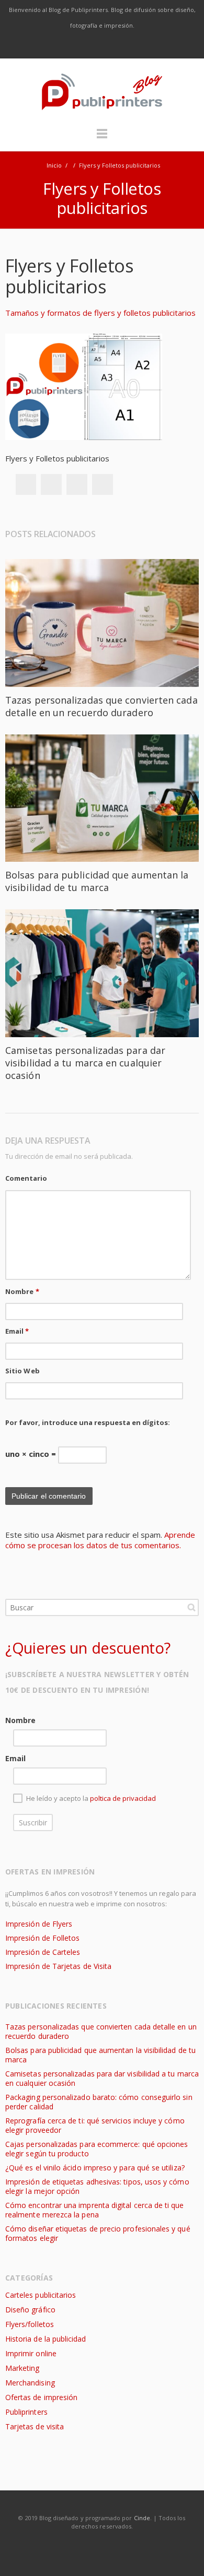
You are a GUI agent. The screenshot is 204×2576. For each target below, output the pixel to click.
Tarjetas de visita (35, 2426)
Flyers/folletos (30, 2324)
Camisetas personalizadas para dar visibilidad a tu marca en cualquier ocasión (85, 1063)
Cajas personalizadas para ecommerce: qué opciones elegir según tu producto (97, 2149)
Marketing (22, 2368)
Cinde (142, 2518)
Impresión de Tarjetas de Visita (58, 1966)
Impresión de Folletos (42, 1938)
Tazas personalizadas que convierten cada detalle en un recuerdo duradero (101, 706)
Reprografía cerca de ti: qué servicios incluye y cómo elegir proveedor (95, 2125)
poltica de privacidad (123, 1799)
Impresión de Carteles (43, 1952)
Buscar (191, 1607)
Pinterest (103, 484)
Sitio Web (22, 1371)
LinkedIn (124, 46)
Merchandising (30, 2383)
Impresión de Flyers (39, 1924)
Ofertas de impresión (41, 2397)
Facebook (59, 46)
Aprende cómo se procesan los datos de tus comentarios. (100, 1540)
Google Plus (103, 46)
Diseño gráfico (30, 2310)
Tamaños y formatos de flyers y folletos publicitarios (100, 313)
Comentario (26, 1178)
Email (17, 1331)
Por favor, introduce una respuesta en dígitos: (88, 1422)
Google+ (77, 484)
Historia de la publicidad (46, 2339)
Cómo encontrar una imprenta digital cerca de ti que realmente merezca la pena (95, 2210)
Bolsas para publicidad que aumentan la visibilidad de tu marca (97, 881)
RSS (146, 46)
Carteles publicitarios (41, 2295)
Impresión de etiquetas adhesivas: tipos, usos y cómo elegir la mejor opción (97, 2186)
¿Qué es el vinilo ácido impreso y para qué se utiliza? (95, 2168)
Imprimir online (31, 2353)
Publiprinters (26, 2412)
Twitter (81, 46)
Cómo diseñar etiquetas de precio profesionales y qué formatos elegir (98, 2233)
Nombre (22, 1291)
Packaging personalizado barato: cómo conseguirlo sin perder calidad (99, 2102)
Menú (102, 138)
